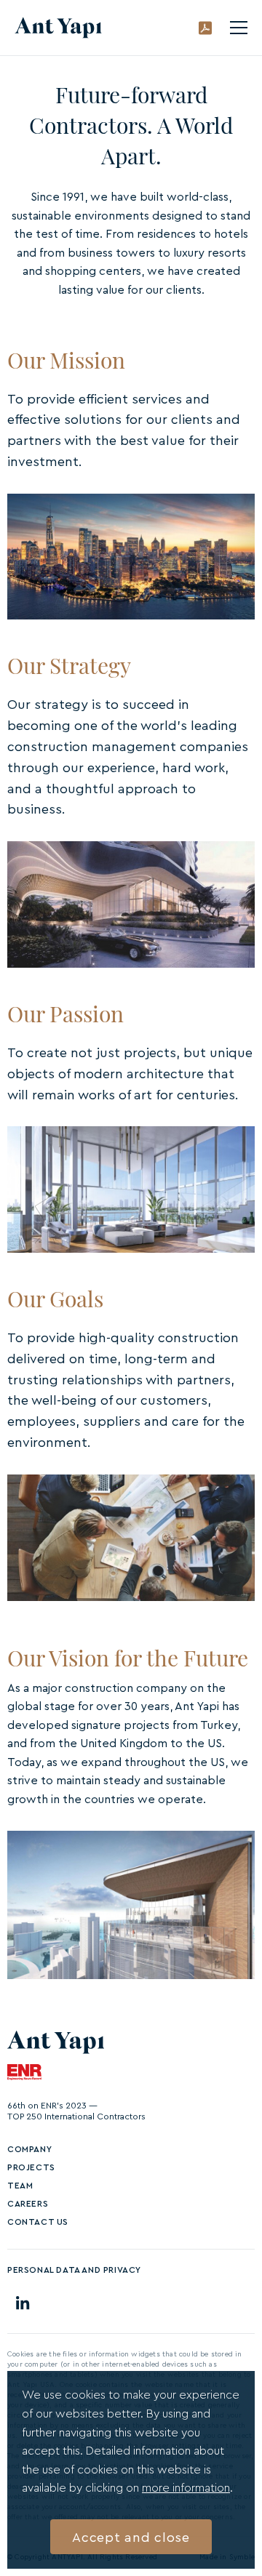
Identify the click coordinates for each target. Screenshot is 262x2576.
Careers (28, 2203)
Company (29, 2149)
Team (20, 2185)
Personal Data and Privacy (74, 2270)
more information (186, 2487)
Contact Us (38, 2222)
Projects (31, 2167)
